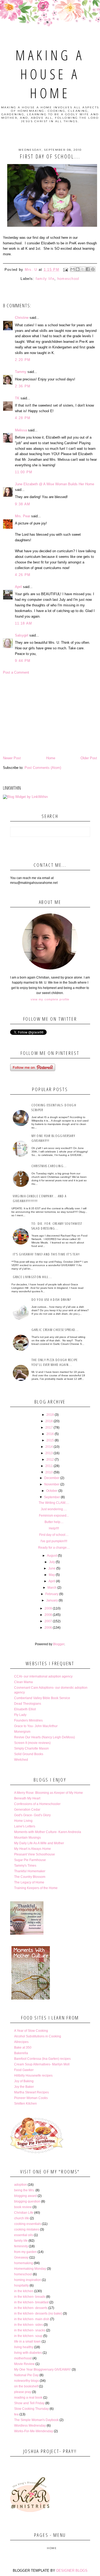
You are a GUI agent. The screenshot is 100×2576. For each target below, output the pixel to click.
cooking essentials (28, 2224)
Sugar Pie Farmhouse (30, 1860)
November (52, 1484)
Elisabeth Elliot (25, 1709)
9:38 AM (23, 504)
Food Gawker (24, 2070)
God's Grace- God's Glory (32, 1815)
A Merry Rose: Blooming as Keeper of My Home (49, 1793)
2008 (48, 1615)
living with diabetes (28, 2353)
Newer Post (12, 758)
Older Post (89, 758)
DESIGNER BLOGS (72, 2571)
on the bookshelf (26, 2386)
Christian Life (24, 2213)
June (52, 1568)
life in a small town (27, 2342)
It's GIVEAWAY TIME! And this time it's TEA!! (46, 1254)
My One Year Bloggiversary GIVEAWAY (43, 2370)
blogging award (25, 2196)
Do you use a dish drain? (51, 1299)
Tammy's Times (25, 1866)
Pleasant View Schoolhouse (35, 1854)
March (52, 1588)
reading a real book (28, 2398)
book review (23, 2207)
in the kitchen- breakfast (31, 2302)
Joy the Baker (24, 2087)
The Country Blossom (30, 1877)
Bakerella (21, 2053)
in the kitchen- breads (30, 2297)
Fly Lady (20, 1715)
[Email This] (73, 269)
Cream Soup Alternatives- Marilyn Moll (42, 2064)
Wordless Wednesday (30, 2426)
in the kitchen (24, 2291)
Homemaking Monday (30, 2269)
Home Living (23, 1821)
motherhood (23, 2358)
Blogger (59, 1644)
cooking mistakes (27, 2229)
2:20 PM (23, 360)
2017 (49, 1428)
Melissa (21, 430)
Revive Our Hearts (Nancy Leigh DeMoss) (45, 1737)
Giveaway (21, 2257)
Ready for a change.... (54, 1548)
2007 (48, 1621)
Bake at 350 (23, 2048)
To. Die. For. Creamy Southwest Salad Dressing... (57, 1226)
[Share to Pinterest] (93, 269)
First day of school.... (54, 1535)
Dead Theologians (28, 1704)
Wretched (21, 1760)
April (18, 587)
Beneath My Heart (27, 1798)
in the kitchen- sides (29, 2325)
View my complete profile (50, 999)
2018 (49, 1421)
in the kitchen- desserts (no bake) (38, 2313)
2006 (48, 1628)
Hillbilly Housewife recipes (33, 2076)
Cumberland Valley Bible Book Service (42, 1698)
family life (45, 279)
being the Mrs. (24, 2190)
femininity (21, 2246)
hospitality (21, 2285)
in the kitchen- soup (28, 2336)
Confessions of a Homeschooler (37, 1804)
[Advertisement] (50, 715)
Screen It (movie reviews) (32, 1743)
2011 (49, 1466)
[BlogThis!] (78, 269)
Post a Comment (16, 672)
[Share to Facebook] (88, 269)
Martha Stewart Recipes (31, 2092)
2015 (50, 1440)
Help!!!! (54, 1528)
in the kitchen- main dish (32, 2319)
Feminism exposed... (54, 1516)
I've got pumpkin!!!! (54, 1541)
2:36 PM (23, 386)
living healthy (24, 2347)
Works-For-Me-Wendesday (34, 2431)
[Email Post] (65, 270)
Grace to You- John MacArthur (36, 1726)
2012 (50, 1460)
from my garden (25, 2252)
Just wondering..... (54, 1509)
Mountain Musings (27, 1838)
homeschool (68, 279)
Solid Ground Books (29, 1754)
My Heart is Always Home (33, 1849)
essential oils (24, 2235)
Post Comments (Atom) (43, 768)
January (52, 1600)
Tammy (21, 372)
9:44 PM (23, 661)
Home (51, 758)
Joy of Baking (24, 2081)
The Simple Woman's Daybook (36, 2420)
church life (22, 2218)
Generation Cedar (27, 1810)
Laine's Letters (25, 1826)
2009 (48, 1608)
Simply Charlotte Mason (31, 1748)
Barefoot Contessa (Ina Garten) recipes (42, 2059)
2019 (50, 1415)
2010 (49, 1472)
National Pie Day (26, 2375)
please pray (23, 2392)
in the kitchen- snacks (30, 2330)
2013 (49, 1453)
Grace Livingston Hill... (33, 1277)
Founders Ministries (28, 1720)
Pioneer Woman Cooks (31, 2098)
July (52, 1562)
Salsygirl (22, 635)
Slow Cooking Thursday (31, 2409)
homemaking (24, 2263)
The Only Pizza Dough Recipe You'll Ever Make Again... (55, 1362)
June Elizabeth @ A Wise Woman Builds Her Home (55, 484)
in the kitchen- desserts (31, 2308)
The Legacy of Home (29, 1882)
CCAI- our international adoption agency (43, 1676)
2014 (49, 1447)
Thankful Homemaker (30, 1871)
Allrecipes (21, 2042)
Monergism (22, 1732)
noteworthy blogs (27, 2381)
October (52, 1491)
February (52, 1594)
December (52, 1478)
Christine (22, 318)
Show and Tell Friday (29, 2403)
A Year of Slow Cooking (31, 2031)
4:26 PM (23, 575)
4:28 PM (23, 418)
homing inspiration (28, 2280)
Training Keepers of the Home (36, 1888)
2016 (50, 1434)
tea (16, 2414)
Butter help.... (54, 1522)
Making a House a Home (50, 74)
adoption (21, 2185)
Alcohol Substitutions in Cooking (38, 2036)
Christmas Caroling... (49, 1166)
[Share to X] (83, 269)
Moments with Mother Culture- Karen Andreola (48, 1832)
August (52, 1556)
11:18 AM (23, 623)
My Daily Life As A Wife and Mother (39, 1843)
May (52, 1575)
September (52, 1497)
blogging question (27, 2201)
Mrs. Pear (23, 516)
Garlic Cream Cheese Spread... (55, 1330)
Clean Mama (23, 1682)
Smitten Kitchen (25, 2104)
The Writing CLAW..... (54, 1503)
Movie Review (24, 2364)
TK (17, 398)
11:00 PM (24, 472)
